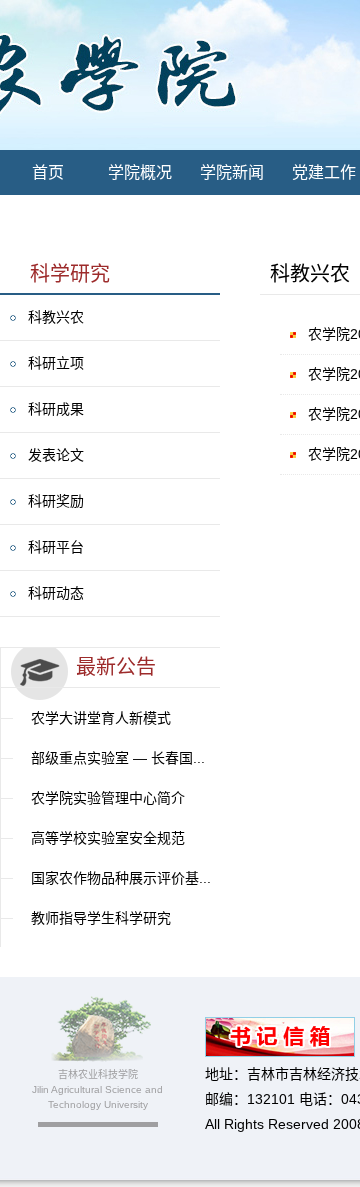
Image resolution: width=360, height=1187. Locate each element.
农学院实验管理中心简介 (108, 798)
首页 (48, 172)
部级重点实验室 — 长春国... (118, 758)
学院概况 (140, 172)
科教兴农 (56, 317)
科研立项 (56, 363)
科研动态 (56, 593)
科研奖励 (56, 501)
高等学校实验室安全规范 (108, 838)
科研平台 (56, 547)
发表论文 (56, 455)
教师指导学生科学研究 (101, 918)
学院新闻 (232, 172)
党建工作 (324, 172)
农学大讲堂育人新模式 (101, 718)
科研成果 (56, 409)
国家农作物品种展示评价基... (121, 878)
